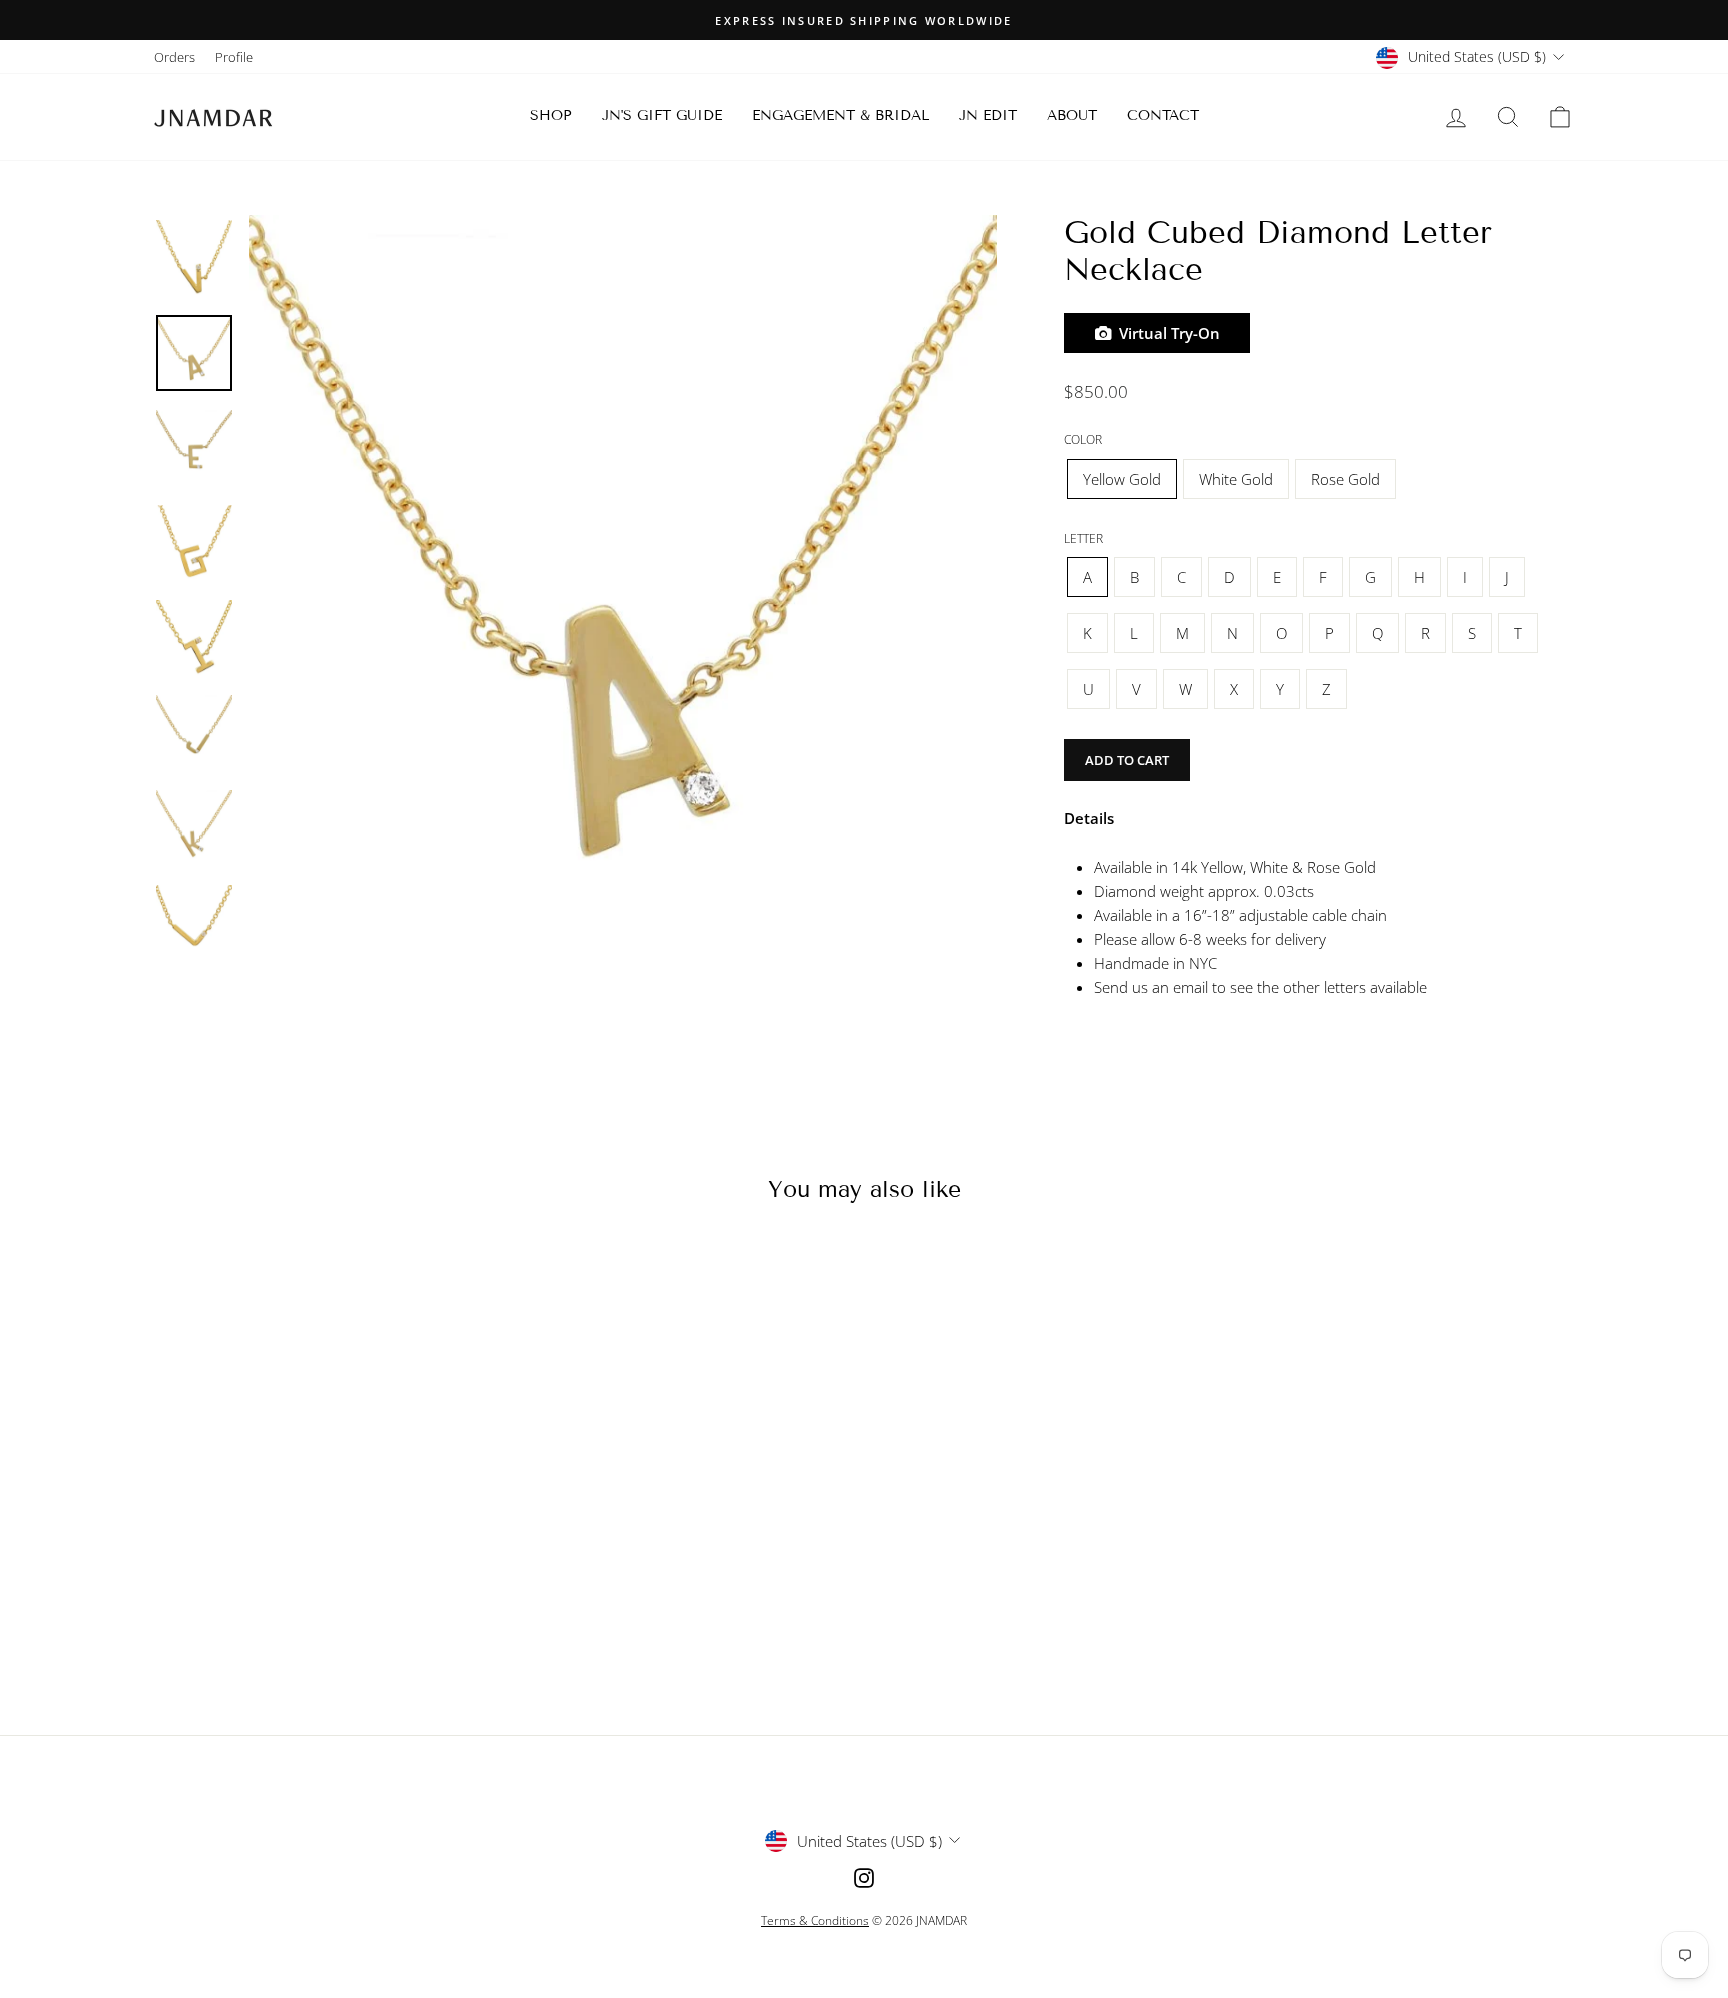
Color (1083, 439)
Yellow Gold (1122, 479)
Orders (174, 57)
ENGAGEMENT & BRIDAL (840, 115)
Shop (551, 115)
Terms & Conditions (815, 1920)
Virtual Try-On (1165, 333)
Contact (1163, 115)
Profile (234, 57)
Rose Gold (1345, 479)
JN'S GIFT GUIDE (662, 115)
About (1072, 115)
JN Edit (988, 115)
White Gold (1236, 479)
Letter (1083, 538)
